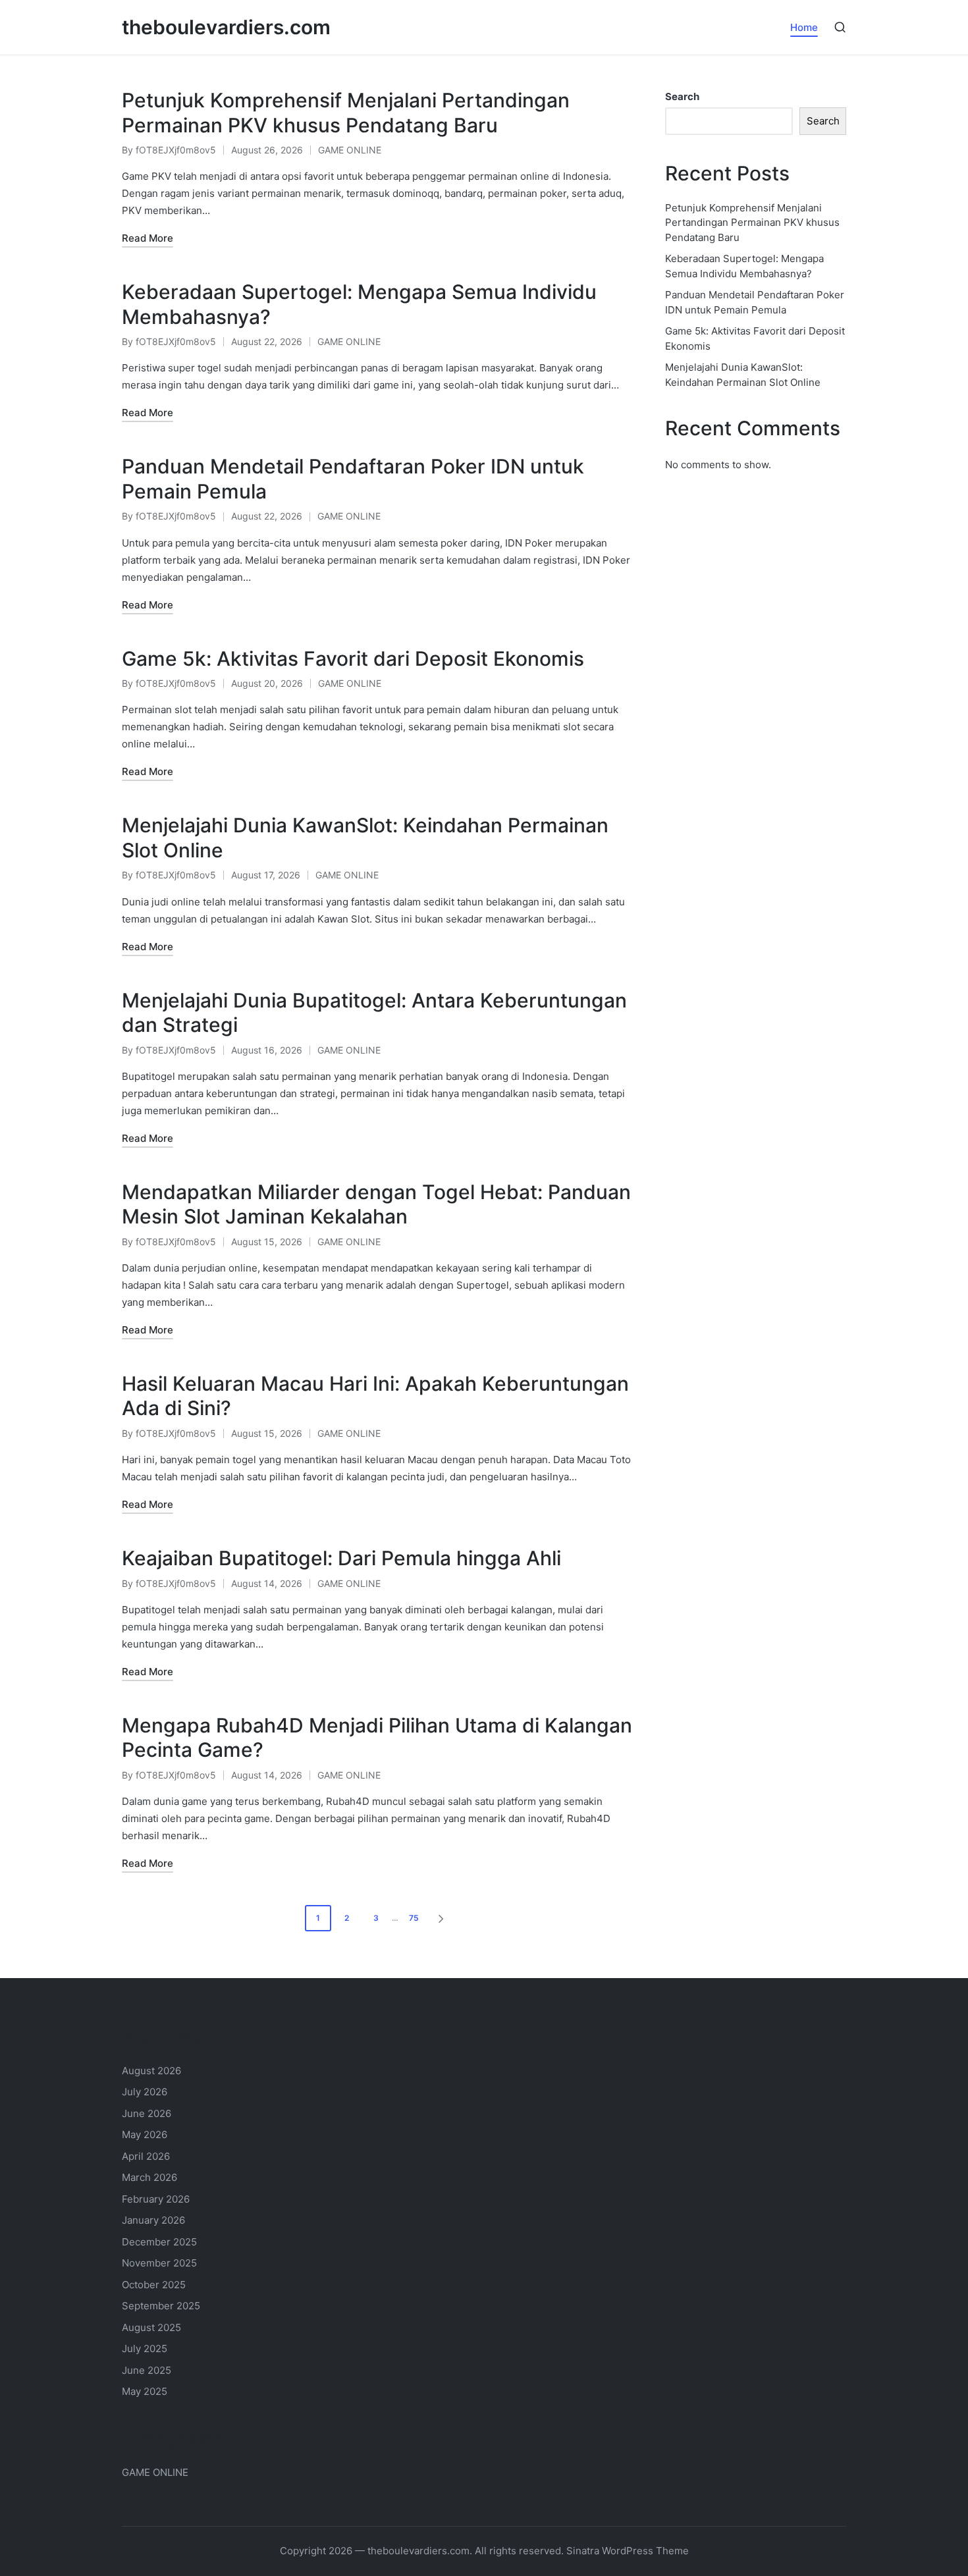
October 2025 (154, 2285)
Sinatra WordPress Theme (628, 2551)
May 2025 (145, 2391)
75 (414, 1918)
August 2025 (151, 2327)
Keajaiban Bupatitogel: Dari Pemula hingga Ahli (341, 1558)
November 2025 (159, 2263)
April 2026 (146, 2156)
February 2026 (156, 2199)
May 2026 (145, 2134)
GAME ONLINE (350, 150)
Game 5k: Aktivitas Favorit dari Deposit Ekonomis (353, 658)
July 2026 (145, 2092)
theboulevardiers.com (226, 27)
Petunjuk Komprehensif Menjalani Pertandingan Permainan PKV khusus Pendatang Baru (346, 113)
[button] (443, 1918)
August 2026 (151, 2071)
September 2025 (161, 2306)
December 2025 (159, 2242)
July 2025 (145, 2348)
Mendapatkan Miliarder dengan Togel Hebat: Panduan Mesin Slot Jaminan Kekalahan (376, 1204)
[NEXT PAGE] (440, 1918)
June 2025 (147, 2370)
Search (682, 96)
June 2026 (147, 2113)
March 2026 (149, 2177)
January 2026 (153, 2220)
